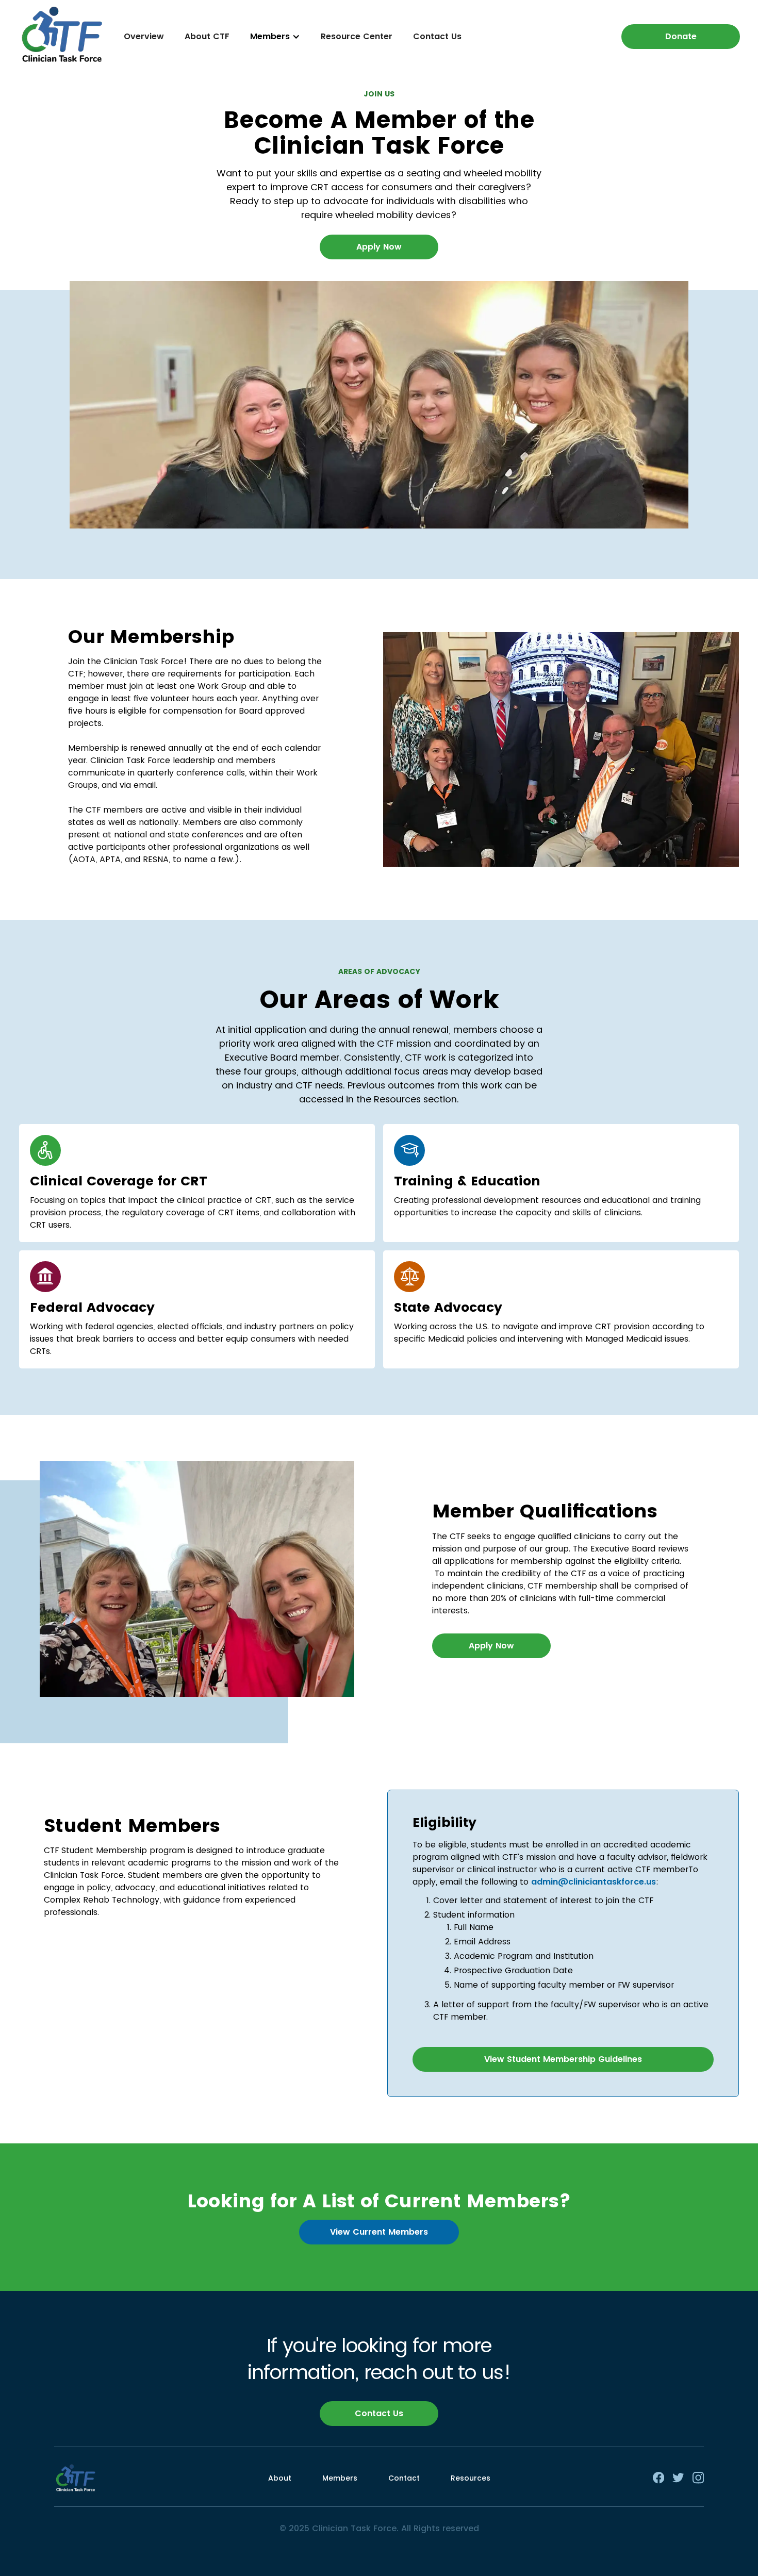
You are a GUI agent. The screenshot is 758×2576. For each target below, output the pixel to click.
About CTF (207, 36)
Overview (144, 36)
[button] (275, 37)
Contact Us (437, 36)
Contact (404, 2478)
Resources (471, 2478)
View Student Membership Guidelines (563, 2059)
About (280, 2478)
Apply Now (379, 247)
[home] (62, 36)
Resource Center (357, 36)
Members (340, 2478)
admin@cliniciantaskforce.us (594, 1882)
